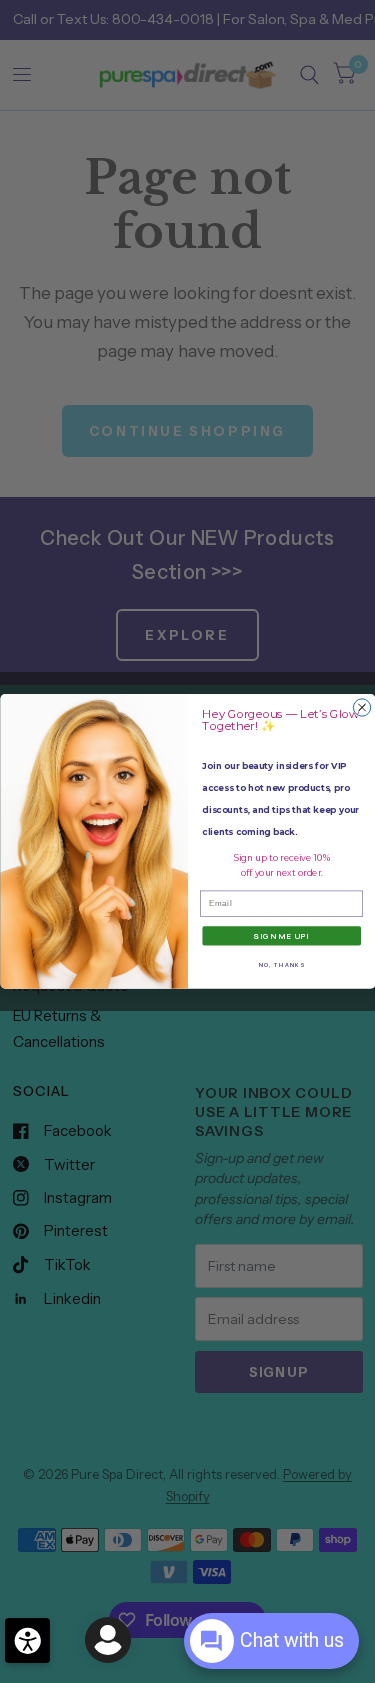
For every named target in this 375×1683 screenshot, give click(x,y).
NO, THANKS (281, 964)
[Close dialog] (361, 707)
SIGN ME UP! (281, 936)
